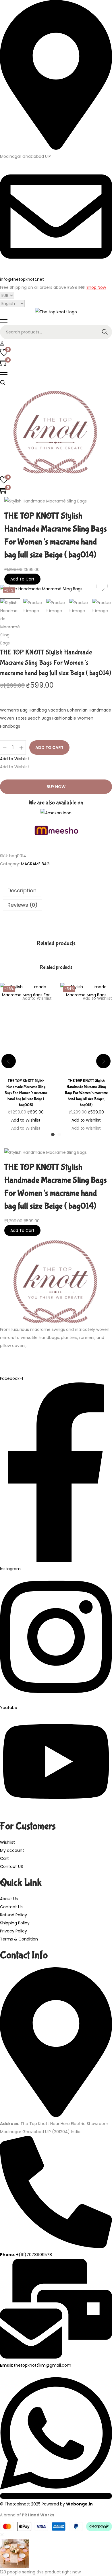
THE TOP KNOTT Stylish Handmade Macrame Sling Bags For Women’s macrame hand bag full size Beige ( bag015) (86, 1093)
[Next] (103, 589)
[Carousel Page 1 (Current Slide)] (53, 1135)
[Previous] (9, 589)
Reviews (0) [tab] (23, 905)
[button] (15, 759)
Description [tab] (22, 890)
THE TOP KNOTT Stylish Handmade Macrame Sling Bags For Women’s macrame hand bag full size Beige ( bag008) (26, 1093)
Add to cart (49, 748)
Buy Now (56, 787)
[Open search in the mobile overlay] (3, 382)
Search (105, 332)
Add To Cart (22, 579)
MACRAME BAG (35, 864)
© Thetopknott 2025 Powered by (46, 2504)
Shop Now (96, 287)
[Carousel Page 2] (59, 1135)
